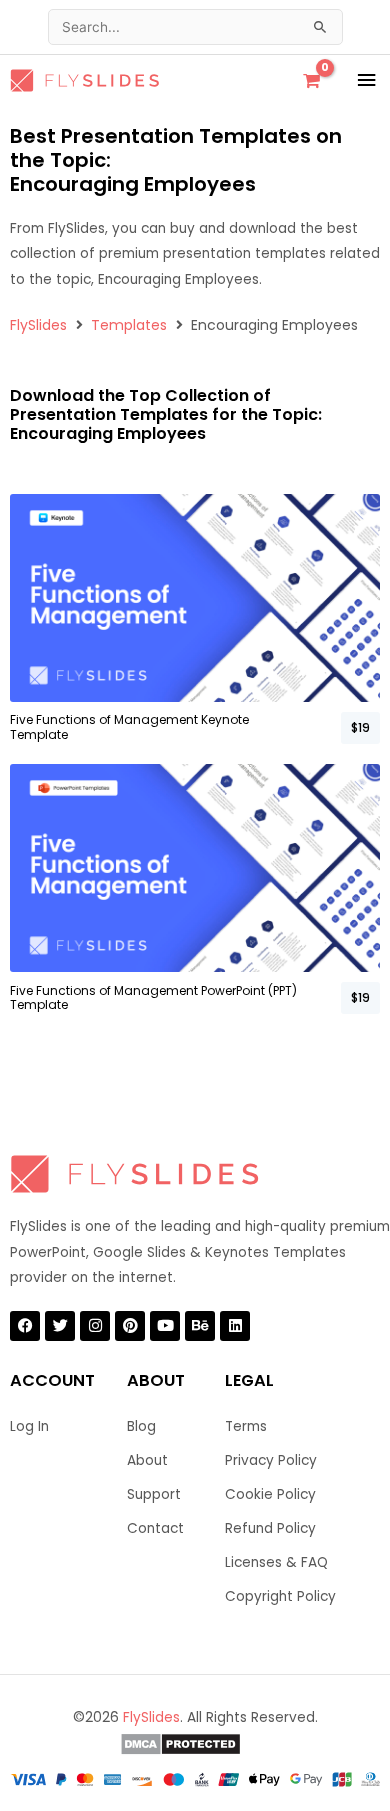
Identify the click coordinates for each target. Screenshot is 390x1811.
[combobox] (195, 27)
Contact (155, 1528)
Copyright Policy (280, 1596)
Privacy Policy (271, 1460)
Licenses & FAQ (276, 1562)
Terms (246, 1426)
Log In (29, 1426)
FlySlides (38, 325)
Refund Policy (270, 1528)
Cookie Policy (270, 1494)
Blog (141, 1426)
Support (154, 1494)
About (147, 1460)
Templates (129, 325)
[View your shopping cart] (311, 81)
